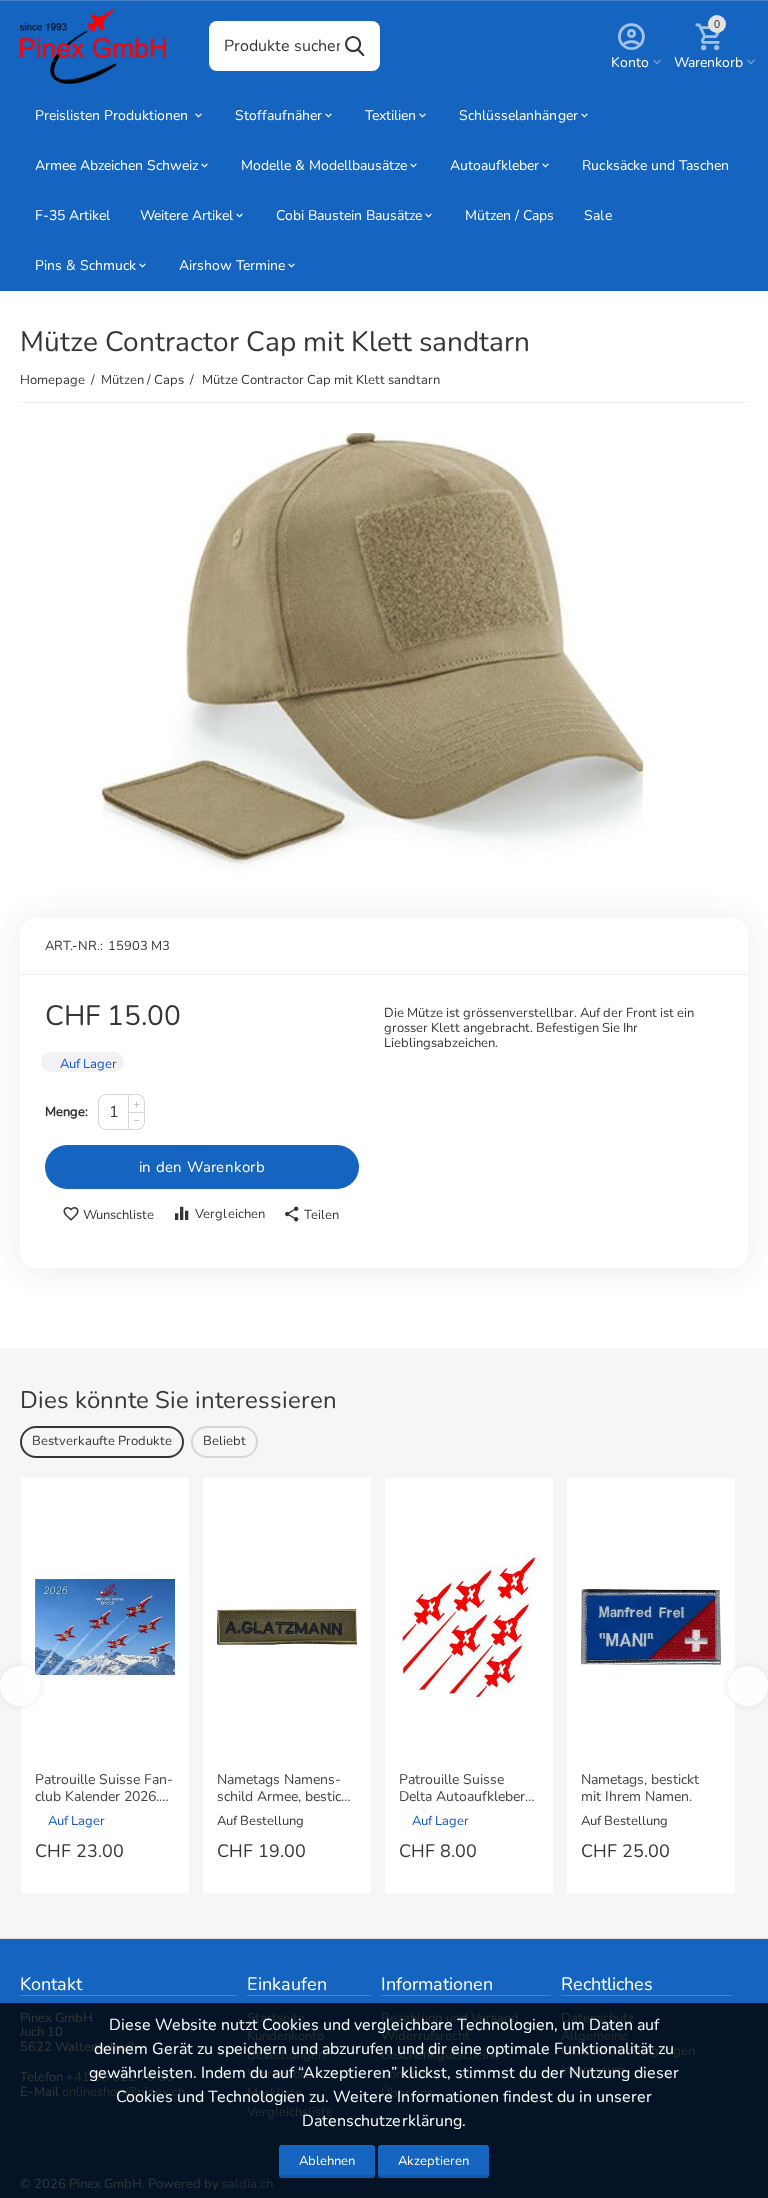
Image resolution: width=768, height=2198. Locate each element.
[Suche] (355, 46)
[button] (311, 1215)
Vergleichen (229, 1214)
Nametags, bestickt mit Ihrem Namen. (640, 1789)
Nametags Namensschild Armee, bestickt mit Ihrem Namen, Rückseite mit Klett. (285, 1789)
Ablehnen (327, 2161)
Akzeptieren (433, 2161)
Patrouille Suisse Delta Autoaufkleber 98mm (462, 1789)
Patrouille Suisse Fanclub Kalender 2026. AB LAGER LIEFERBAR (104, 1789)
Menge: (66, 1112)
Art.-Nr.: (74, 946)
